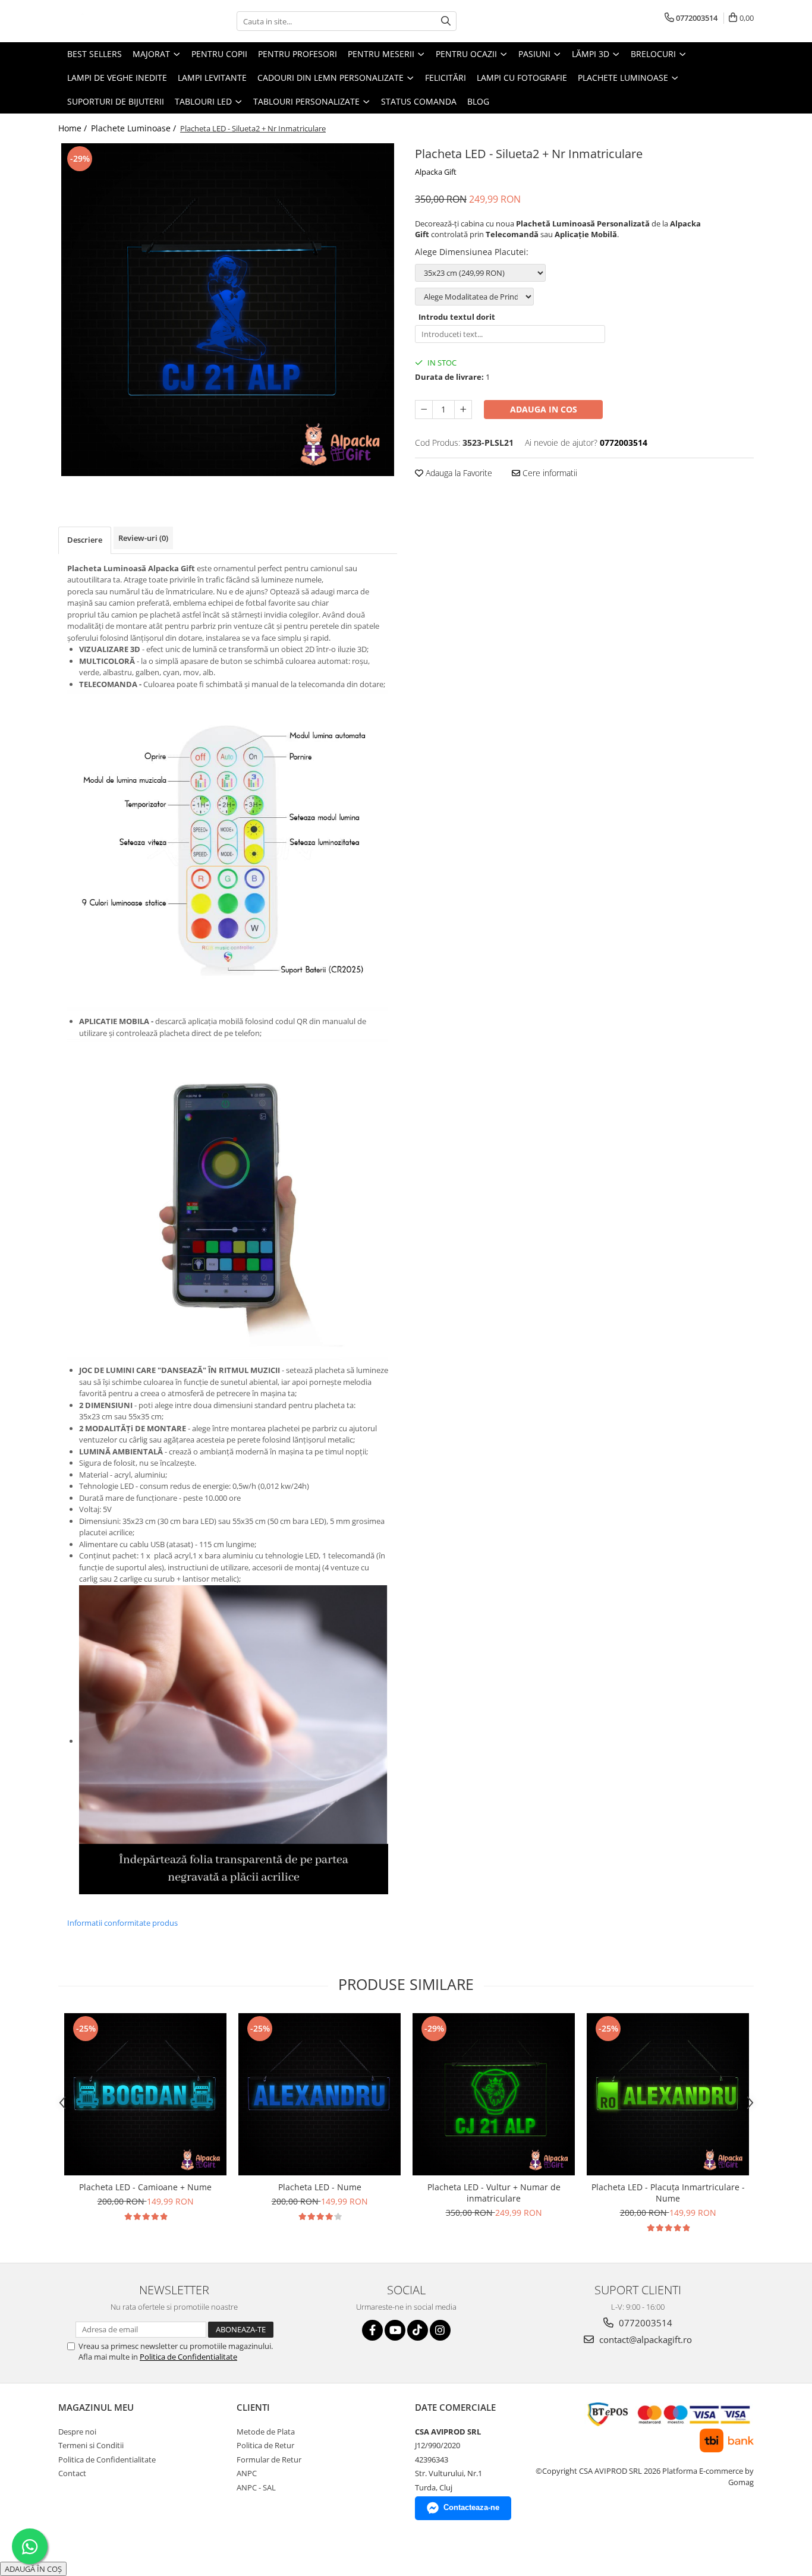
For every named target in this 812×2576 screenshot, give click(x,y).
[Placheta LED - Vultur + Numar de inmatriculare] (494, 2094)
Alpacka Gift (436, 172)
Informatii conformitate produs (122, 1923)
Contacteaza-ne (471, 2507)
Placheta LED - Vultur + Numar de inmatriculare (494, 2193)
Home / (74, 128)
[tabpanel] (228, 310)
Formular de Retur (269, 2460)
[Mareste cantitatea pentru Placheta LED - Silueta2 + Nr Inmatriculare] (463, 410)
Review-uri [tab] (143, 538)
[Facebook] (372, 2330)
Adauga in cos (544, 409)
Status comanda (419, 101)
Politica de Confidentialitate (188, 2357)
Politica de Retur (265, 2445)
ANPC (247, 2473)
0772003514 (644, 2323)
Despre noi (77, 2432)
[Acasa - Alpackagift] (118, 21)
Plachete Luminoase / (135, 128)
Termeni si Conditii (91, 2445)
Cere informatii (549, 473)
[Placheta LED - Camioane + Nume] (145, 2094)
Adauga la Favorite (458, 473)
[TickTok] (418, 2330)
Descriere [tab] (85, 540)
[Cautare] (446, 21)
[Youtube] (395, 2330)
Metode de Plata (266, 2432)
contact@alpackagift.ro (644, 2339)
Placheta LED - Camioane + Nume (145, 2187)
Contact (72, 2473)
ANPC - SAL (256, 2487)
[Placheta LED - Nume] (320, 2094)
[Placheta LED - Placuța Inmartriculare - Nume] (668, 2094)
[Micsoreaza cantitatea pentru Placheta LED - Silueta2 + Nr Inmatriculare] (424, 410)
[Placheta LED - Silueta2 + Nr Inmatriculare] (228, 310)
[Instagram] (440, 2330)
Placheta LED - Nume (320, 2187)
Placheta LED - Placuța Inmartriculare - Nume (668, 2193)
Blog (478, 101)
